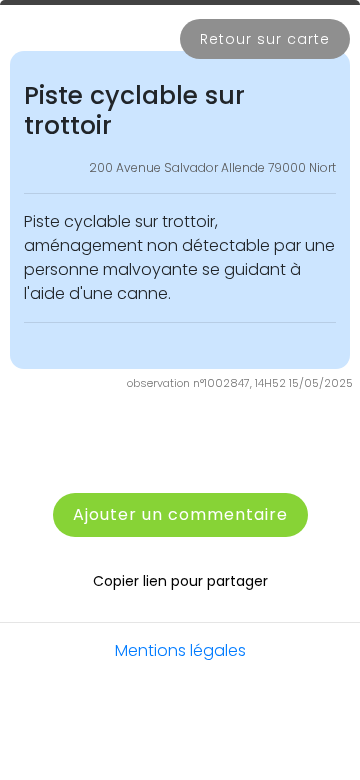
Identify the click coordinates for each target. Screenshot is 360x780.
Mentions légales (180, 650)
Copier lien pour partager (180, 581)
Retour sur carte (265, 39)
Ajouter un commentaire (180, 514)
